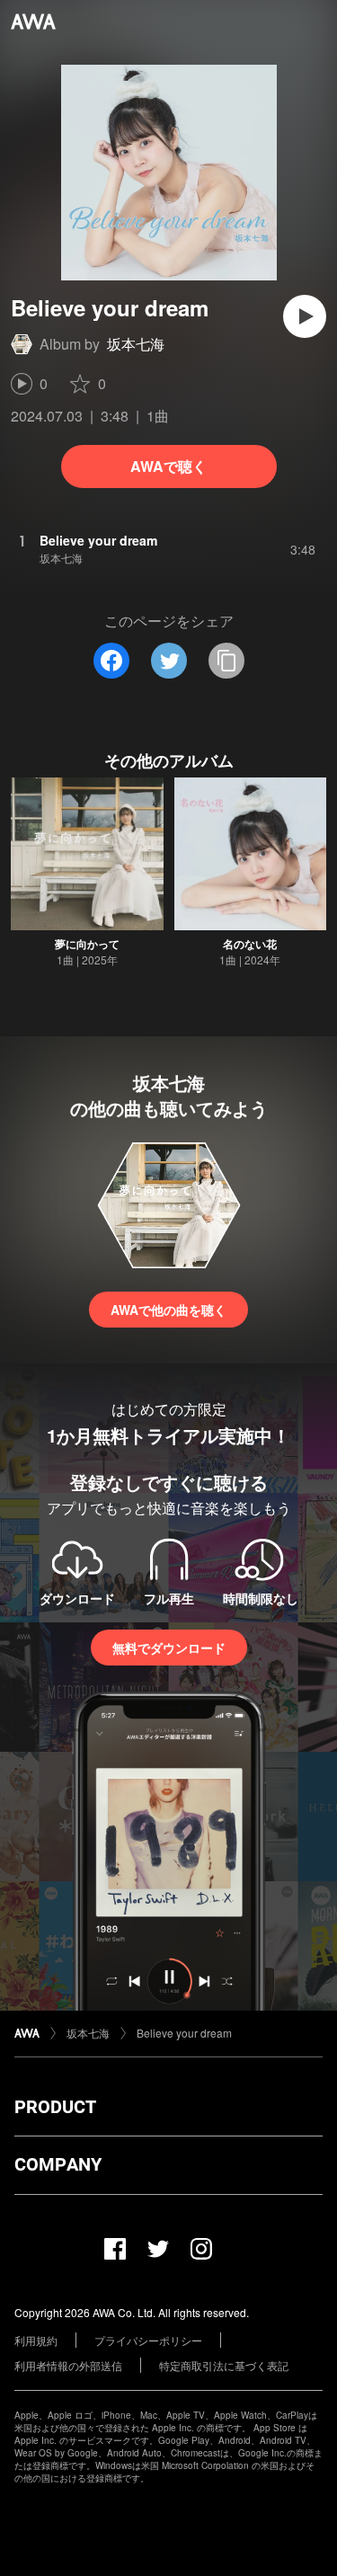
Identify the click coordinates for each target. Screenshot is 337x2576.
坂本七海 (136, 344)
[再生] (305, 316)
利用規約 (36, 2340)
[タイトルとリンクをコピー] (226, 661)
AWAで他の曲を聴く (168, 1310)
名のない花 (250, 944)
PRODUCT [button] (55, 2107)
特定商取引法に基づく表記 (224, 2365)
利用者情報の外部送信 (68, 2365)
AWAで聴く (168, 466)
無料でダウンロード (169, 1648)
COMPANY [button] (58, 2164)
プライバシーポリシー (148, 2340)
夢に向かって (87, 944)
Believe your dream (184, 2033)
